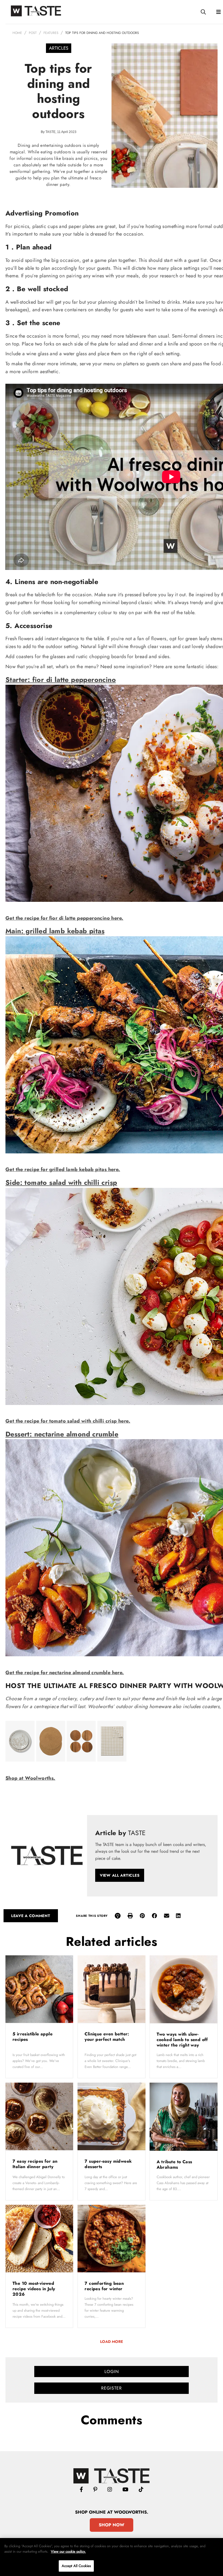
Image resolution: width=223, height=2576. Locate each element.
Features (51, 33)
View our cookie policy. (68, 2551)
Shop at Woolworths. (30, 1778)
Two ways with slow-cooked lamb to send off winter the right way (182, 2040)
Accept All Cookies (76, 2566)
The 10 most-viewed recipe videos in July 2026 (34, 2289)
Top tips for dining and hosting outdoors (102, 33)
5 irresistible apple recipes (32, 2037)
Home (17, 33)
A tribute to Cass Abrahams (174, 2164)
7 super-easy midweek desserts (108, 2164)
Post (33, 33)
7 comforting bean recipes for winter (104, 2286)
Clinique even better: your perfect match (107, 2037)
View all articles (120, 1875)
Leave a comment (31, 1916)
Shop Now (112, 2525)
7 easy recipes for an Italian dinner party (35, 2164)
